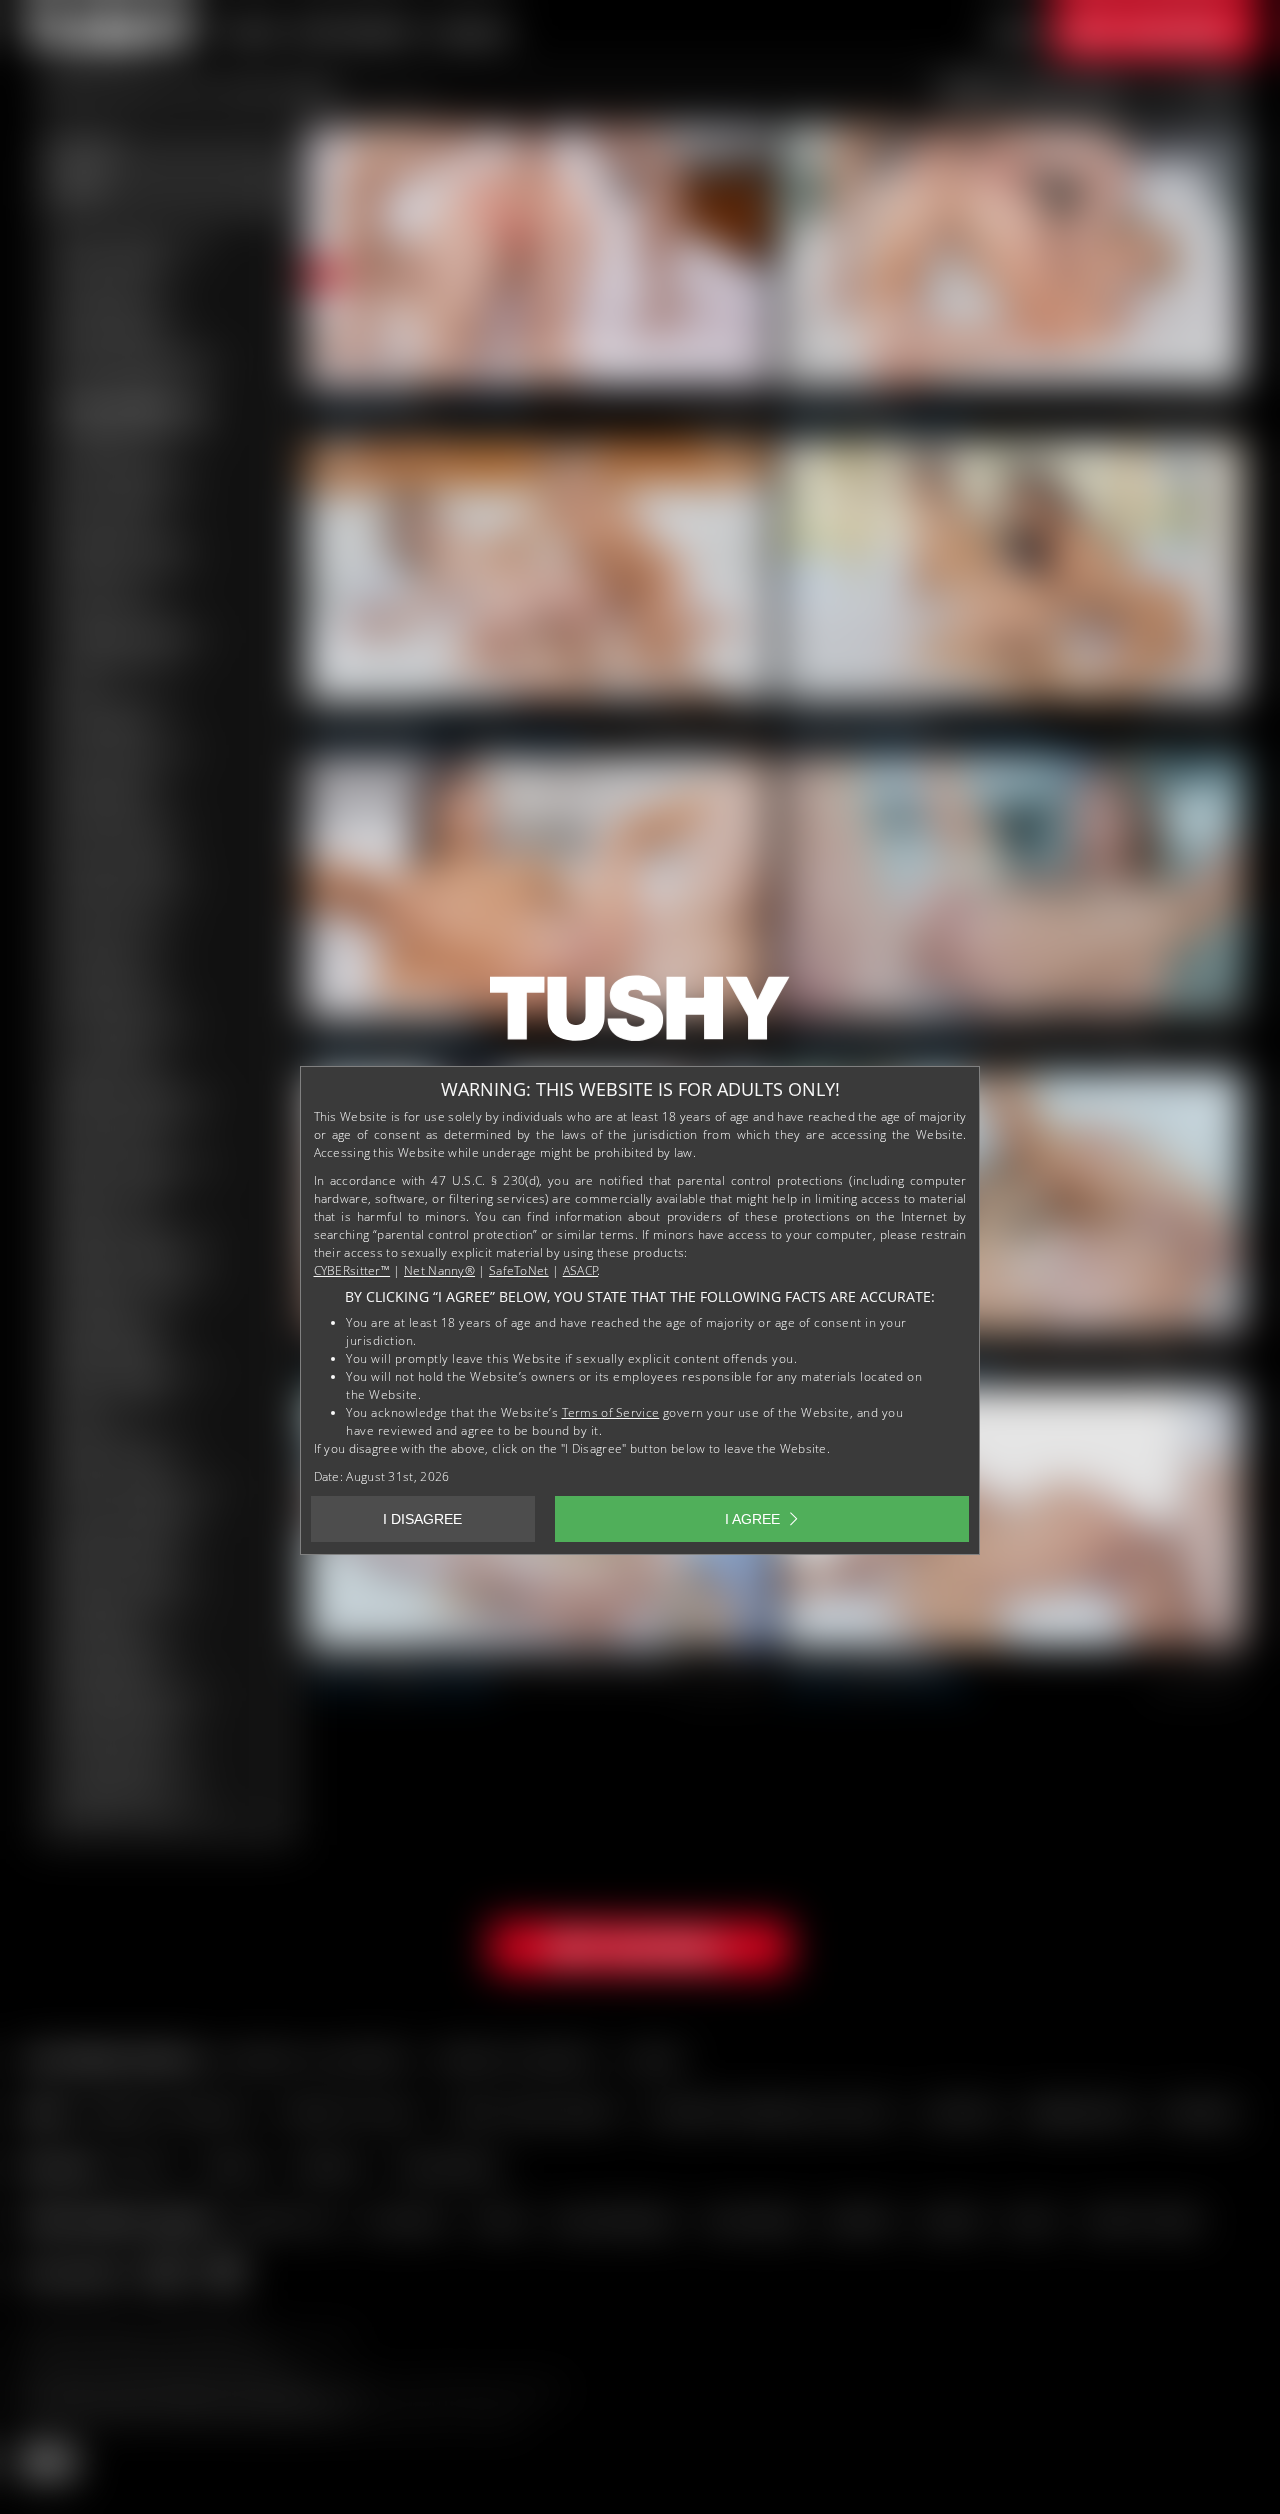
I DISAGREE (422, 1519)
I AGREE (752, 1519)
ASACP (581, 1270)
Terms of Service (611, 1412)
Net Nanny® (439, 1270)
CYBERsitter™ (352, 1270)
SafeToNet (519, 1270)
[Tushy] (640, 1015)
